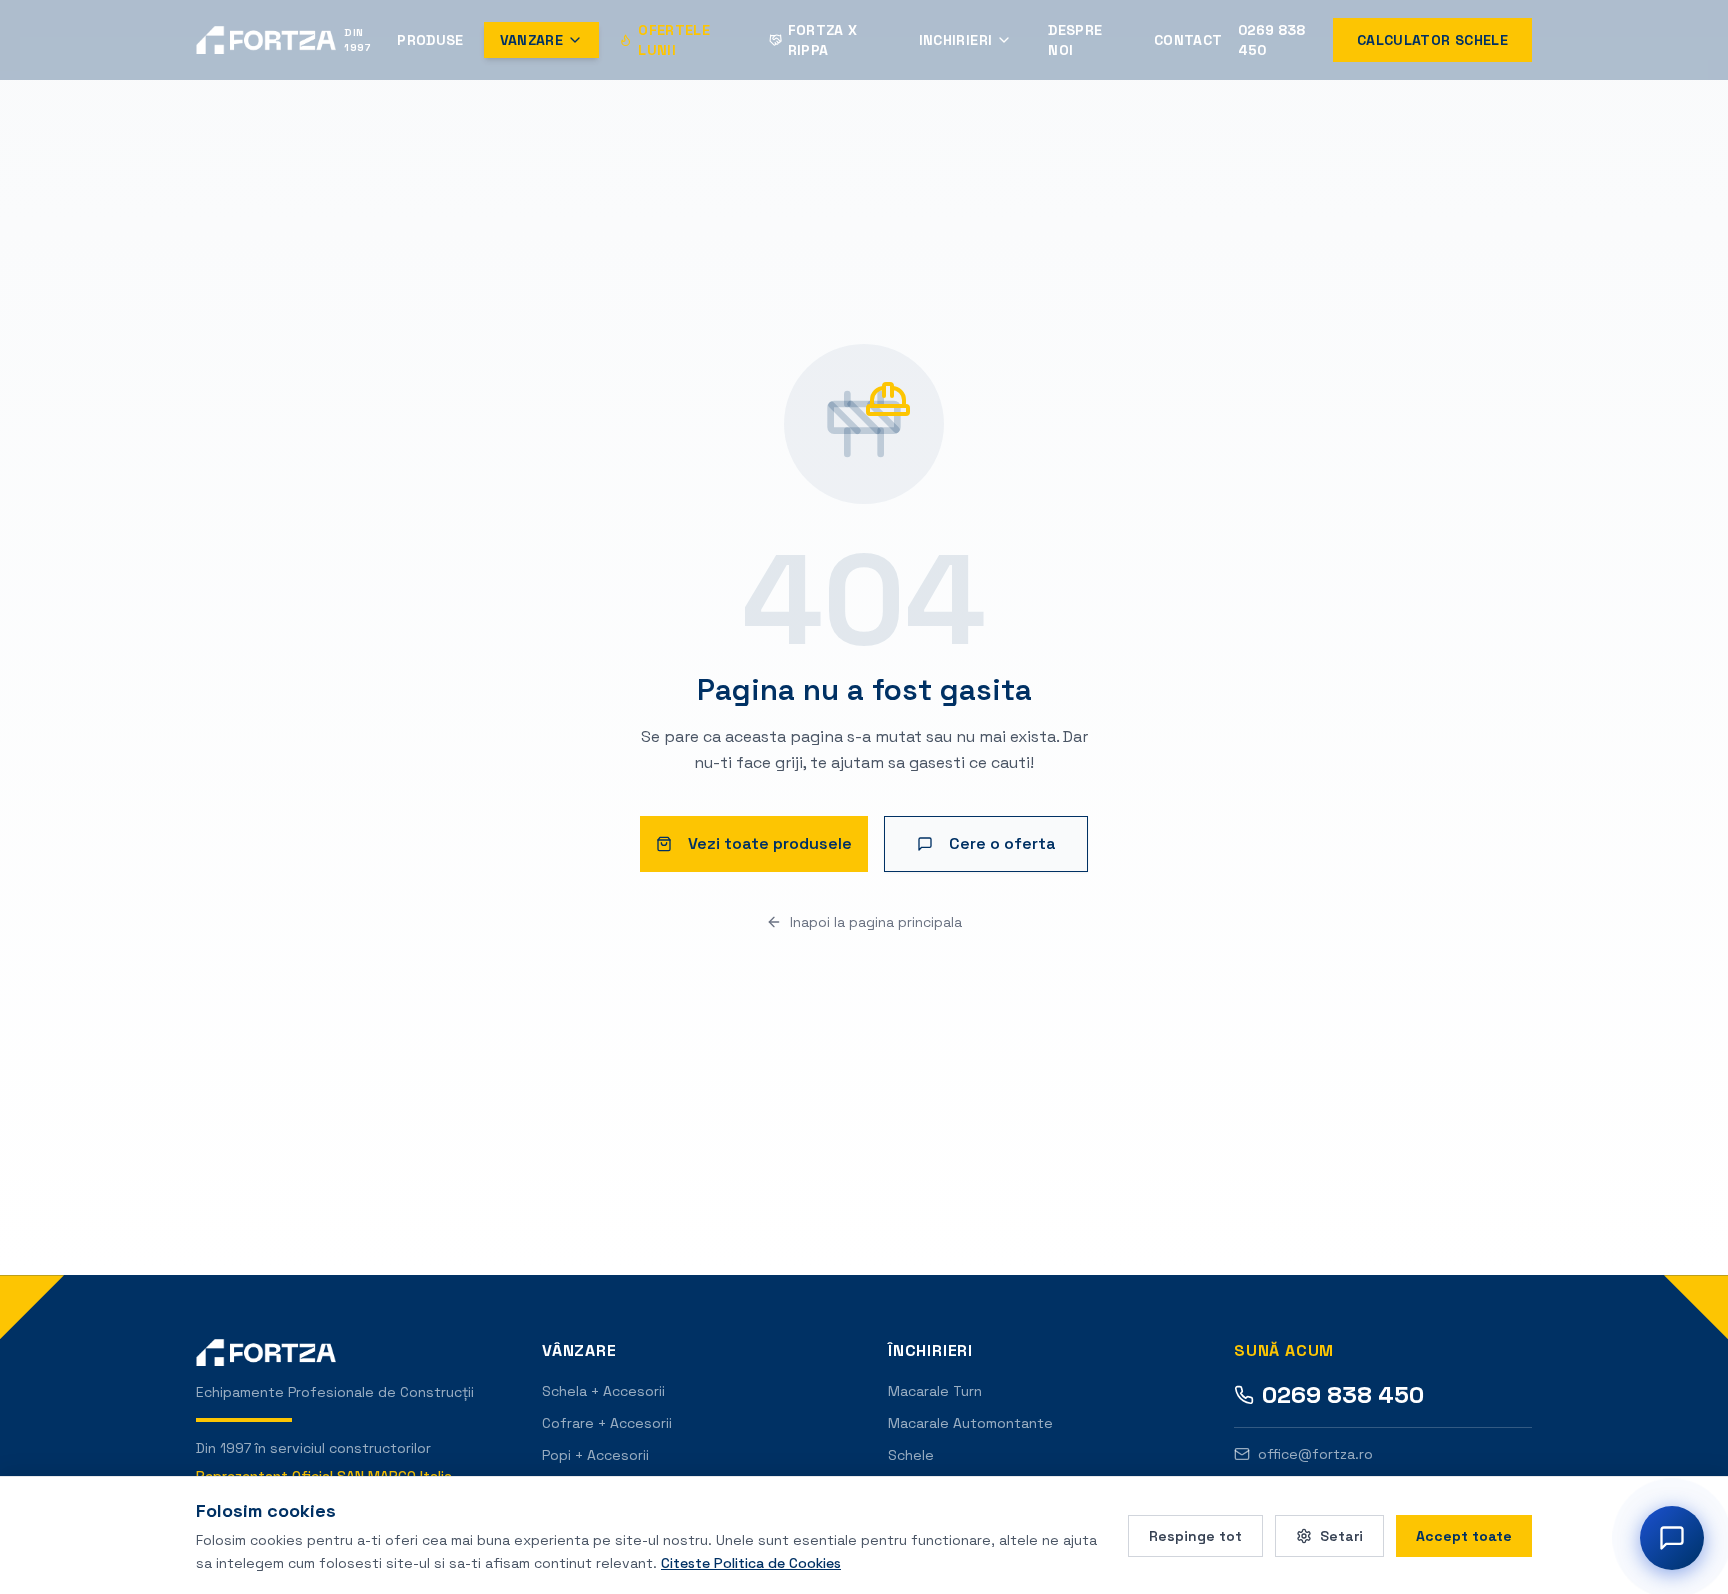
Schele (911, 1455)
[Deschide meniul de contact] (1672, 1538)
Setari (1341, 1535)
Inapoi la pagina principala (876, 922)
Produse (430, 40)
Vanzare (531, 40)
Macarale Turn (935, 1391)
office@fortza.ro (1315, 1454)
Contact (1188, 40)
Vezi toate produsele (770, 843)
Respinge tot (1195, 1535)
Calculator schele (1432, 40)
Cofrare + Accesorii (607, 1423)
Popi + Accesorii (595, 1455)
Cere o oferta (1002, 843)
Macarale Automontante (970, 1423)
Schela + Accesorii (603, 1391)
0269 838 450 (1271, 40)
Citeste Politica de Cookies (751, 1562)
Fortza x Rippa (823, 40)
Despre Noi (1075, 40)
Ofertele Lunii (674, 40)
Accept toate (1464, 1535)
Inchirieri (956, 40)
